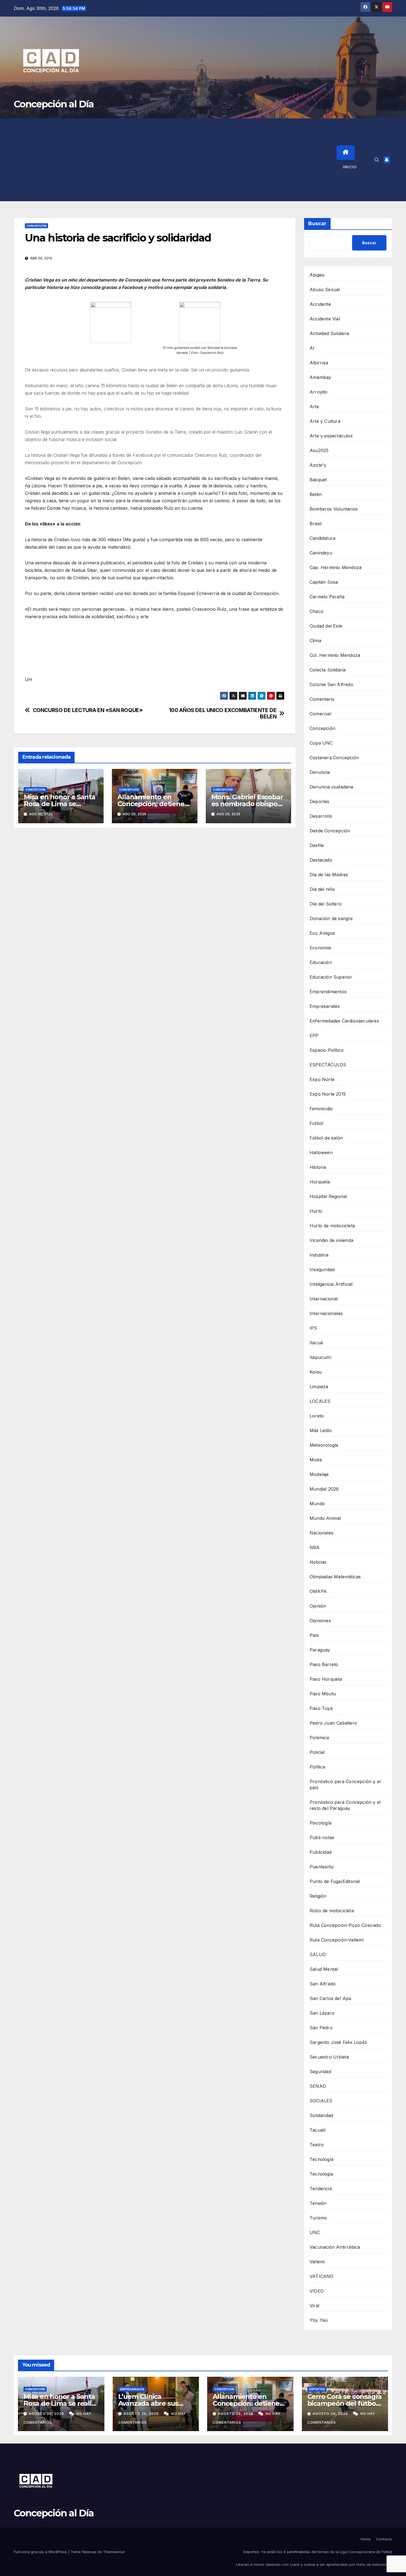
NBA (315, 1547)
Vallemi (317, 2262)
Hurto (316, 1211)
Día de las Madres (329, 875)
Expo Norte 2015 (328, 1094)
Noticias (318, 1562)
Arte (314, 407)
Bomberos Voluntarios (334, 509)
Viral (314, 2306)
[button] (377, 160)
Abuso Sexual (325, 290)
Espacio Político (327, 1050)
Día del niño (322, 889)
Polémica (319, 1738)
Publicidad (321, 1852)
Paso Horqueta (326, 1679)
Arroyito (319, 392)
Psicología (321, 1823)
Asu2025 (319, 450)
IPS (313, 1328)
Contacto (384, 2539)
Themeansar (114, 2552)
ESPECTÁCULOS (328, 1065)
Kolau (316, 1372)
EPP (314, 1035)
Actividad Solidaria (329, 333)
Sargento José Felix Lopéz (338, 2042)
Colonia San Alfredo (331, 684)
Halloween (321, 1152)
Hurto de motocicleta (332, 1226)
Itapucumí (320, 1357)
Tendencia (321, 2189)
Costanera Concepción (334, 758)
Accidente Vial (325, 319)
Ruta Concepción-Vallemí (337, 1940)
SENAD (318, 2086)
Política (317, 1767)
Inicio (350, 167)
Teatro (317, 2145)
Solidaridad (321, 2115)
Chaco (317, 611)
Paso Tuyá (321, 1708)
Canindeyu (321, 553)
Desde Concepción (330, 831)
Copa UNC (321, 743)
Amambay (320, 377)
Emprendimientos (328, 992)
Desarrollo (321, 816)
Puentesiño (322, 1867)
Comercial (320, 714)
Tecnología (321, 2159)
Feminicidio (321, 1109)
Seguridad (320, 2072)
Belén (316, 494)
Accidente (320, 304)
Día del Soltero (326, 904)
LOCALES (320, 1401)
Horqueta (320, 1182)
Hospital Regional (328, 1196)
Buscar (317, 224)
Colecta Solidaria (328, 670)
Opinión (318, 1606)
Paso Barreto (324, 1664)
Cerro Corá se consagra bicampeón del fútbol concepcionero (345, 2403)
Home (366, 2539)
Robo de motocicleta (332, 1911)
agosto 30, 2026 (47, 2414)
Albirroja (319, 363)
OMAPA (318, 1591)
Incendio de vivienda (331, 1240)
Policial (317, 1752)
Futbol (316, 1123)
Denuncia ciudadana (331, 787)
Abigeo (317, 275)
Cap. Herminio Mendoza (336, 567)
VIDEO (317, 2291)
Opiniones (320, 1621)
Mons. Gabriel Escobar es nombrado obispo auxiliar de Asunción (247, 804)
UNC (315, 2232)
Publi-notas (322, 1837)
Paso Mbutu (323, 1694)
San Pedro (321, 2028)
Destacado (321, 860)
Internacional (324, 1299)
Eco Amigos (322, 933)
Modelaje (319, 1474)
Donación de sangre (331, 918)
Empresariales (325, 1006)
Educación (321, 962)
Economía (320, 948)
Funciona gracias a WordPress (41, 2552)
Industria (319, 1255)
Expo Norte (322, 1079)
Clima (315, 641)
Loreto (317, 1416)
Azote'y (318, 465)
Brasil (316, 524)
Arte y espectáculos (331, 436)
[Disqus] (155, 912)
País (314, 1635)
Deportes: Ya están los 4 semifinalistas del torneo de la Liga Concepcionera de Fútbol (318, 2552)
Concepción (36, 226)
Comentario (322, 699)
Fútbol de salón (326, 1138)
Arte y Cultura (325, 421)
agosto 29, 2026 (142, 2414)
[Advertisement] (175, 160)
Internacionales (326, 1313)
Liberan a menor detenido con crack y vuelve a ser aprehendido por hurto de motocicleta (314, 2564)
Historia (318, 1167)
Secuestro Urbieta (329, 2057)
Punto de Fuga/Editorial (335, 1881)
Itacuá (316, 1343)
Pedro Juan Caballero (333, 1723)
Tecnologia (321, 2174)
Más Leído (321, 1430)
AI (312, 348)
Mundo (317, 1504)
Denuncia (320, 772)
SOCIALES (321, 2101)
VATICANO (322, 2276)
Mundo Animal (325, 1518)
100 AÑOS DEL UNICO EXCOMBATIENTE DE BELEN (223, 713)
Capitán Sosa (324, 582)
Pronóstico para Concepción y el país (345, 1784)
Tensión (318, 2203)
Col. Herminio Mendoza (335, 655)
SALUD (318, 1954)
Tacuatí (317, 2130)
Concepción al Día (54, 104)
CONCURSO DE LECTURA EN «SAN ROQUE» (88, 710)
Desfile (317, 845)
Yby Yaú (319, 2320)
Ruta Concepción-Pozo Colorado (345, 1925)
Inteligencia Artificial (331, 1284)
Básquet (318, 480)
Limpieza (319, 1387)
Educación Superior (331, 977)
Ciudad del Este (326, 626)
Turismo (318, 2218)
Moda (316, 1460)
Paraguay (320, 1650)
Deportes (320, 801)
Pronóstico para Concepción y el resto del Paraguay (345, 1805)
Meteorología (324, 1445)
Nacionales (321, 1533)
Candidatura (322, 538)
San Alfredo (323, 1984)
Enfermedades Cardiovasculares (344, 1021)
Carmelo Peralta (327, 597)
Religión (318, 1896)
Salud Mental (324, 1969)
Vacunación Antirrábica (335, 2247)
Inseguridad (322, 1270)
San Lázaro (322, 2013)
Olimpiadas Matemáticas (335, 1577)
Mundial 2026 (324, 1489)
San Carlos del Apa (330, 1998)
